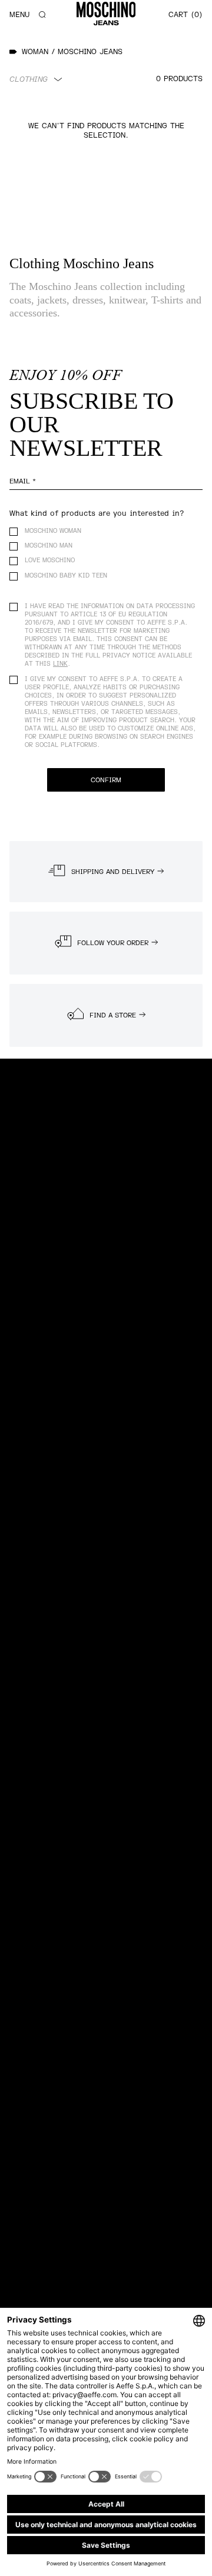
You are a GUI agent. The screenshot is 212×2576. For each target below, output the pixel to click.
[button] (42, 15)
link (60, 664)
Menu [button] (19, 15)
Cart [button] (184, 15)
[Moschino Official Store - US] (106, 14)
